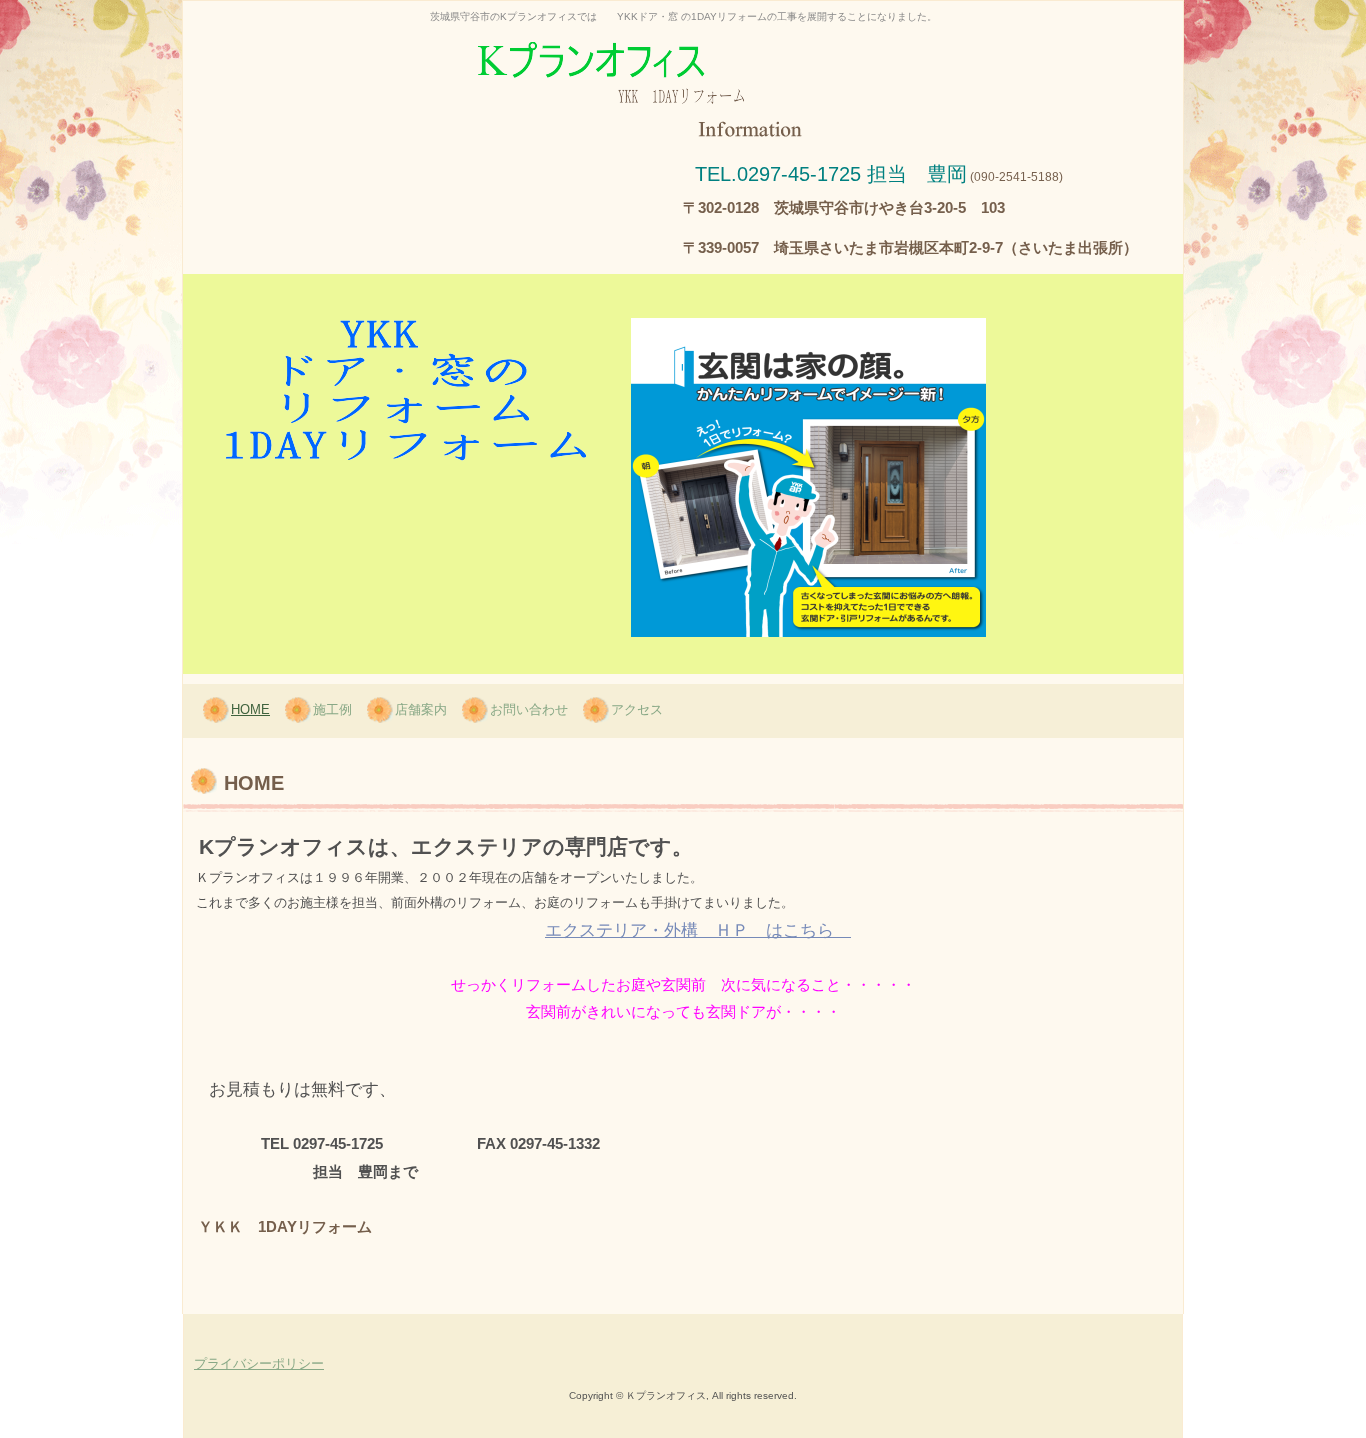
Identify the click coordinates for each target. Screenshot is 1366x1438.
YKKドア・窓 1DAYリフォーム (683, 57)
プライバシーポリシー (259, 1363)
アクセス (637, 709)
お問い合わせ (529, 709)
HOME (250, 709)
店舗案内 (421, 709)
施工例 (332, 709)
